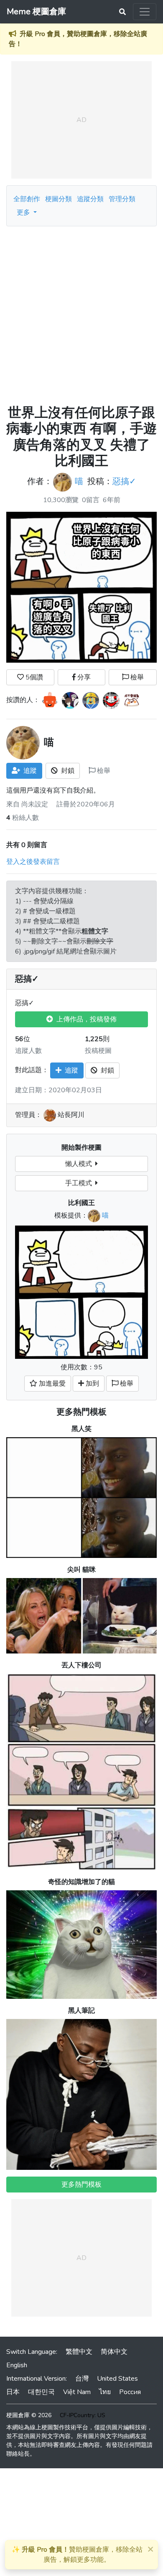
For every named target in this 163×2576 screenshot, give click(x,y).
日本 (13, 2392)
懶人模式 (80, 1164)
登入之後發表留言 (33, 862)
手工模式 (80, 1183)
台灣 (82, 2379)
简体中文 (114, 2352)
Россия (130, 2392)
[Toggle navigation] (145, 12)
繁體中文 (79, 2352)
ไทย (105, 2392)
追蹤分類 (90, 199)
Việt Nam (77, 2392)
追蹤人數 (28, 1051)
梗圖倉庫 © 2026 (29, 2415)
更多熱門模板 (81, 1412)
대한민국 (41, 2392)
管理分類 (122, 199)
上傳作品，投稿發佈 (85, 1019)
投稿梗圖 (98, 1051)
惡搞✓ (124, 481)
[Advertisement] (81, 312)
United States (117, 2379)
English (17, 2365)
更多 (24, 213)
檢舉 (136, 677)
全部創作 (27, 199)
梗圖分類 (59, 199)
